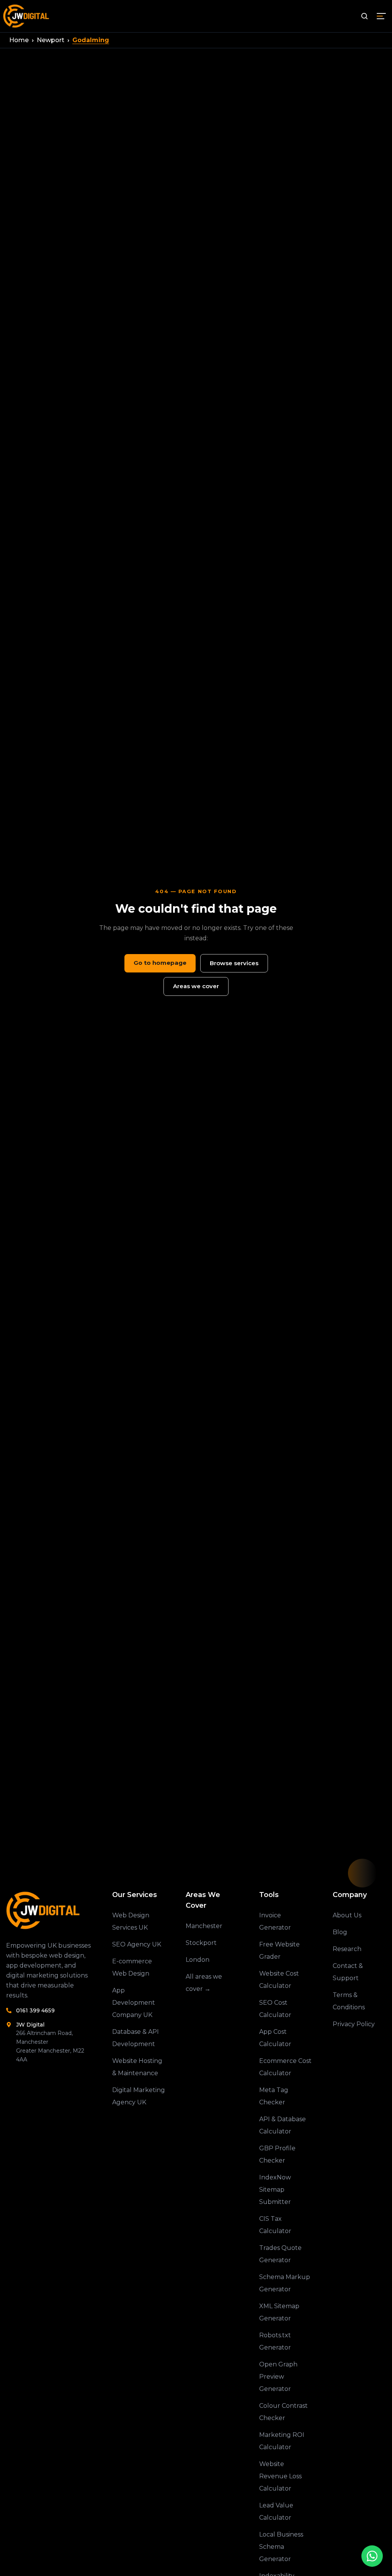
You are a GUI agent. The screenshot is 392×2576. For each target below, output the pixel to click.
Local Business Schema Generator (281, 2547)
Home (19, 40)
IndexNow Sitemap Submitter (275, 2190)
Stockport (201, 1943)
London (198, 1960)
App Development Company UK (134, 2003)
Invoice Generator (275, 1921)
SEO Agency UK (137, 1944)
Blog (340, 1932)
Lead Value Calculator (276, 2511)
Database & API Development (136, 2038)
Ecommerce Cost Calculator (285, 2067)
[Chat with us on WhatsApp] (372, 2556)
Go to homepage (160, 963)
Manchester (204, 1926)
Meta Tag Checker (274, 2096)
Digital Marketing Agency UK (139, 2096)
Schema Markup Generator (285, 2283)
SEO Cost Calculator (275, 2009)
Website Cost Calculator (279, 1980)
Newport (51, 40)
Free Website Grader (279, 1950)
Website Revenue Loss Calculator (280, 2476)
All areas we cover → (204, 1983)
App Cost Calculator (275, 2038)
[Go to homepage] (27, 16)
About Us (347, 1915)
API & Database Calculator (283, 2125)
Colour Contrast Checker (283, 2412)
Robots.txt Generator (275, 2341)
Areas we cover (196, 986)
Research (347, 1949)
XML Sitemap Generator (279, 2312)
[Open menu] (381, 16)
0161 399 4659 (35, 2010)
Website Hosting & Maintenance (137, 2067)
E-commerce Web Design (132, 1967)
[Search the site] (364, 16)
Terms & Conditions (349, 2001)
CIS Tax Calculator (275, 2225)
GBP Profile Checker (277, 2154)
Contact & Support (348, 1972)
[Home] (49, 1910)
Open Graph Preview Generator (278, 2377)
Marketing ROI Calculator (282, 2441)
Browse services (234, 963)
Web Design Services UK (131, 1921)
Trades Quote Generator (280, 2254)
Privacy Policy (354, 2024)
